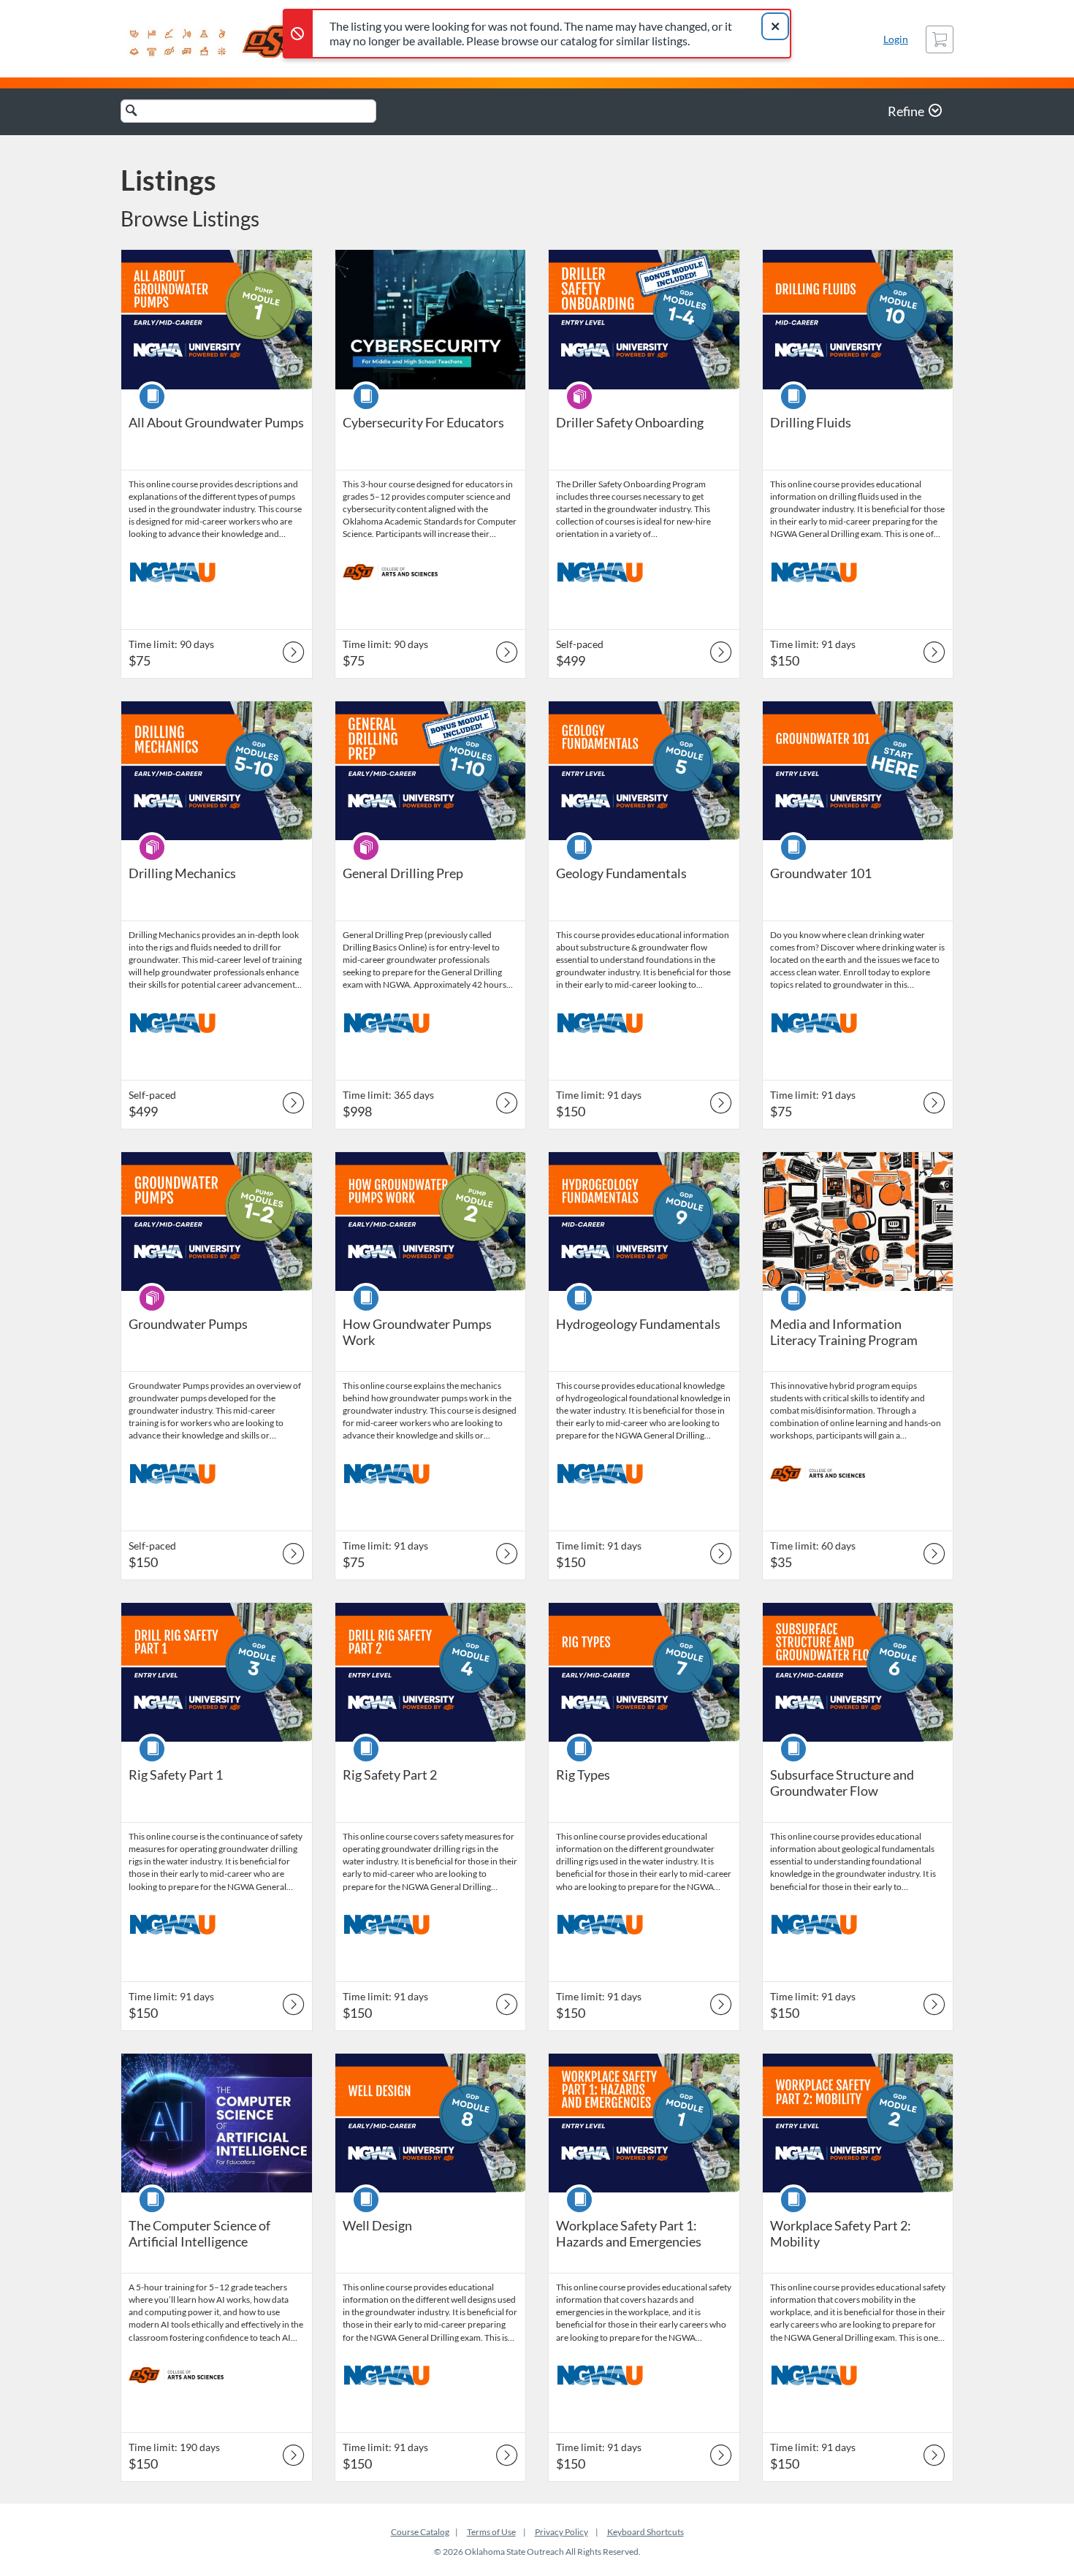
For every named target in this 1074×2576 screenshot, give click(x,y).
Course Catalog (420, 2532)
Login (896, 39)
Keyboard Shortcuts (645, 2532)
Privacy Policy (561, 2532)
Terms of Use (491, 2532)
